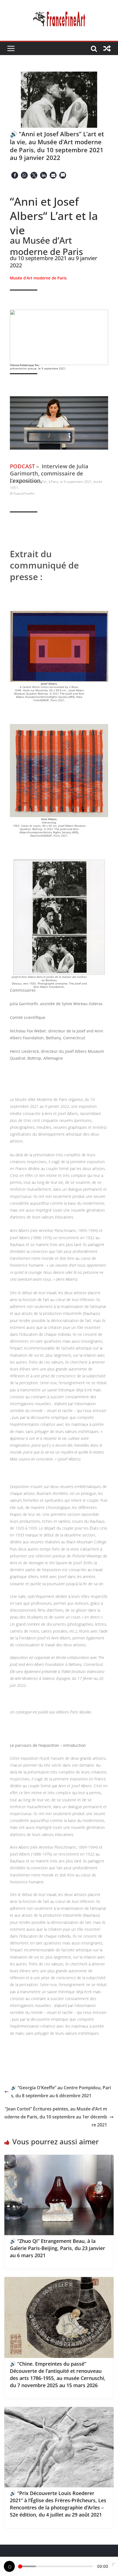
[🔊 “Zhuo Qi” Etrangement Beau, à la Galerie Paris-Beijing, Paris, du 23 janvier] (59, 2159)
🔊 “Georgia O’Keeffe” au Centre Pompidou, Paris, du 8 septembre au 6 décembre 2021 (61, 2092)
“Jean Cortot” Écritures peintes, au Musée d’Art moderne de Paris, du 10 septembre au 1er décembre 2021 (56, 2117)
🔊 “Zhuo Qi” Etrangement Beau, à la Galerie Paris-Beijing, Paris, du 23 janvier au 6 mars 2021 (57, 2248)
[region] (59, 337)
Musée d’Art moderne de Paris (38, 278)
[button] (15, 175)
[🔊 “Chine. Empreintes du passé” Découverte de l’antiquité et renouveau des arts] (59, 2281)
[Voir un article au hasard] (107, 48)
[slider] (56, 2566)
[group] (59, 577)
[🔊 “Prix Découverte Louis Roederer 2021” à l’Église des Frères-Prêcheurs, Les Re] (59, 2411)
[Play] (9, 2566)
